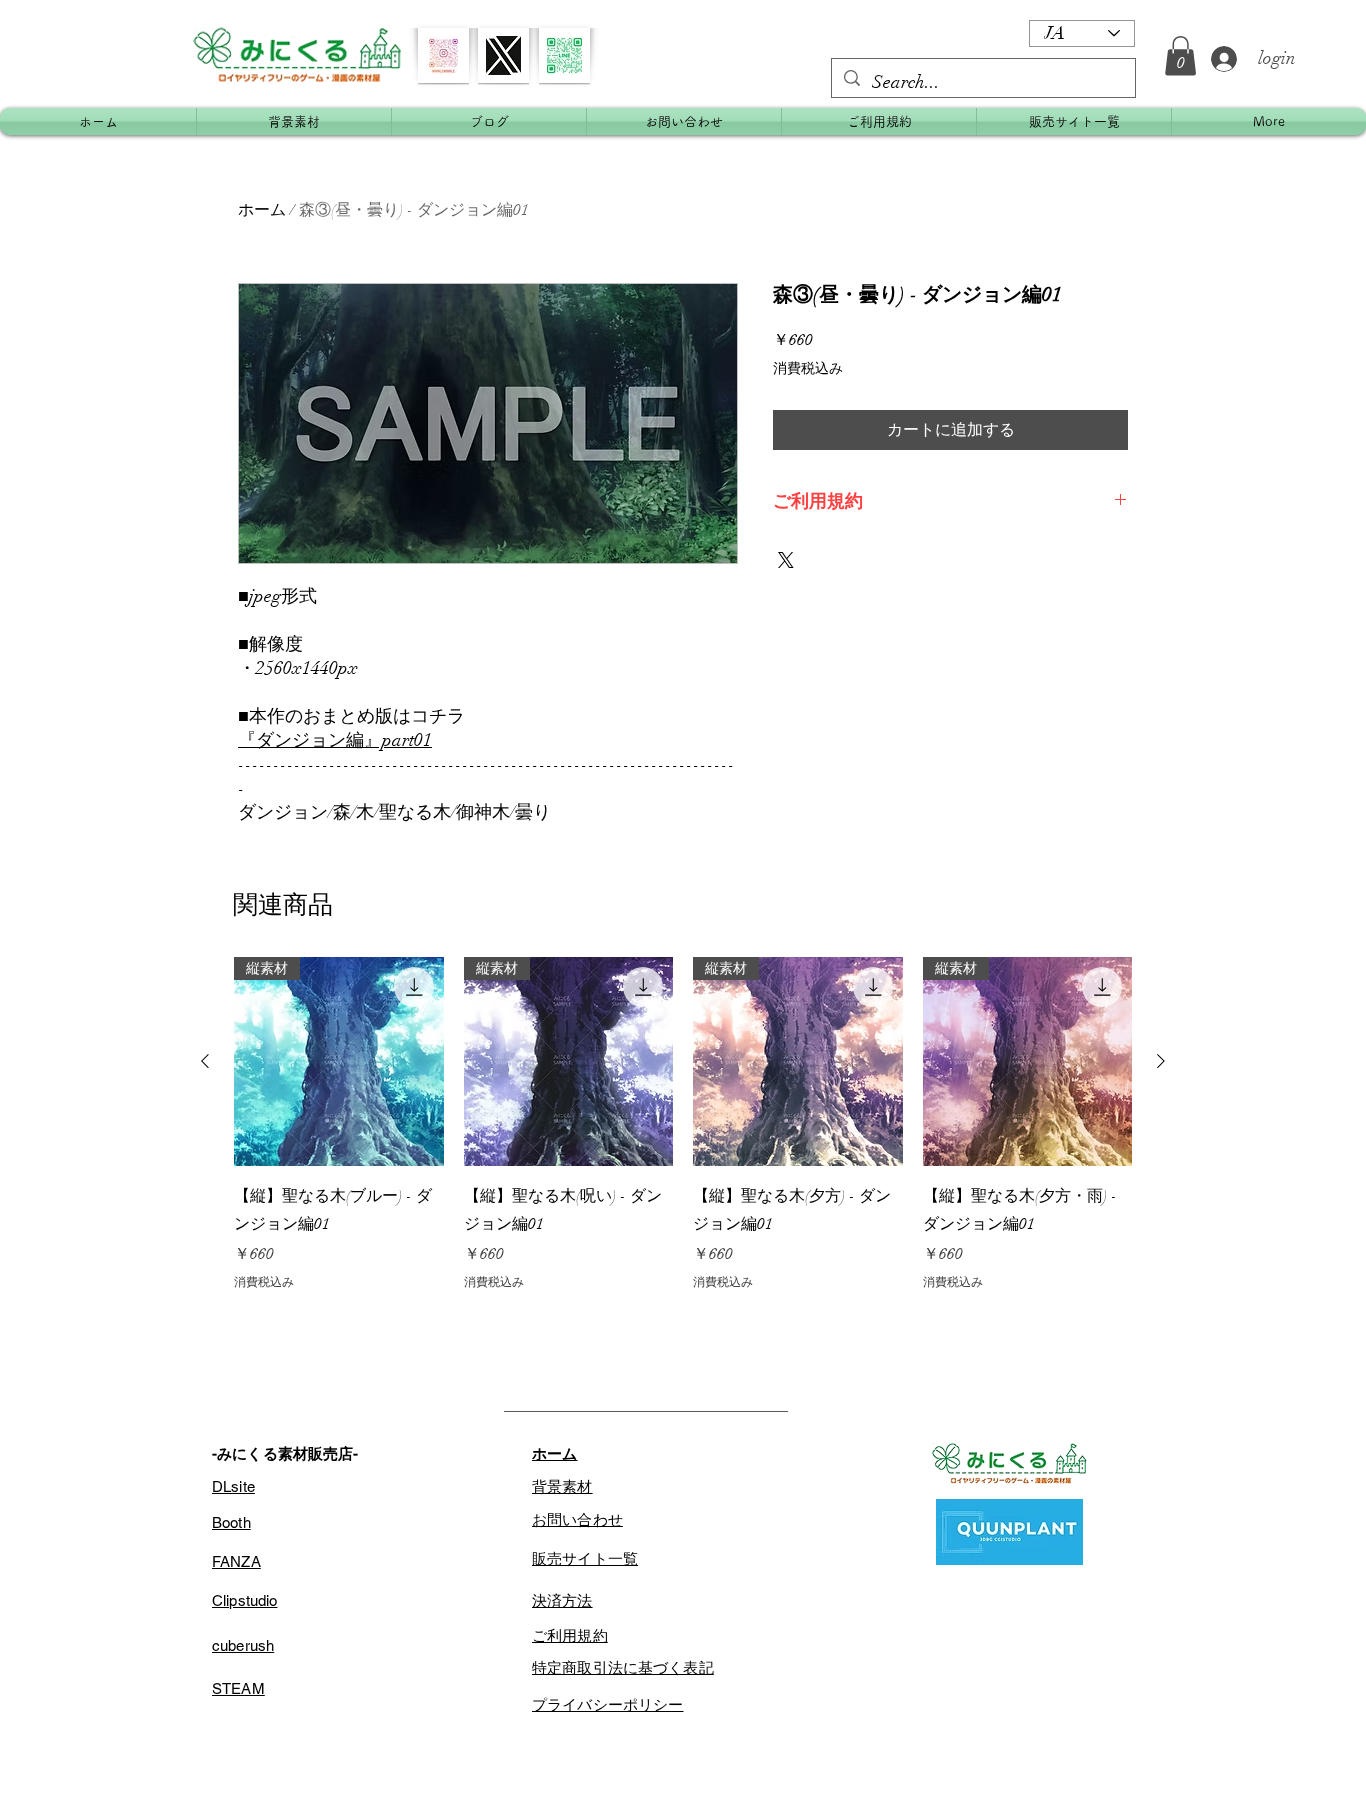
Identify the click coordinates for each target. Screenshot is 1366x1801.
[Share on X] (786, 560)
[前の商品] (205, 1061)
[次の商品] (1161, 1061)
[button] (1180, 55)
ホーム (262, 210)
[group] (683, 1124)
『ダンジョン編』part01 (335, 740)
